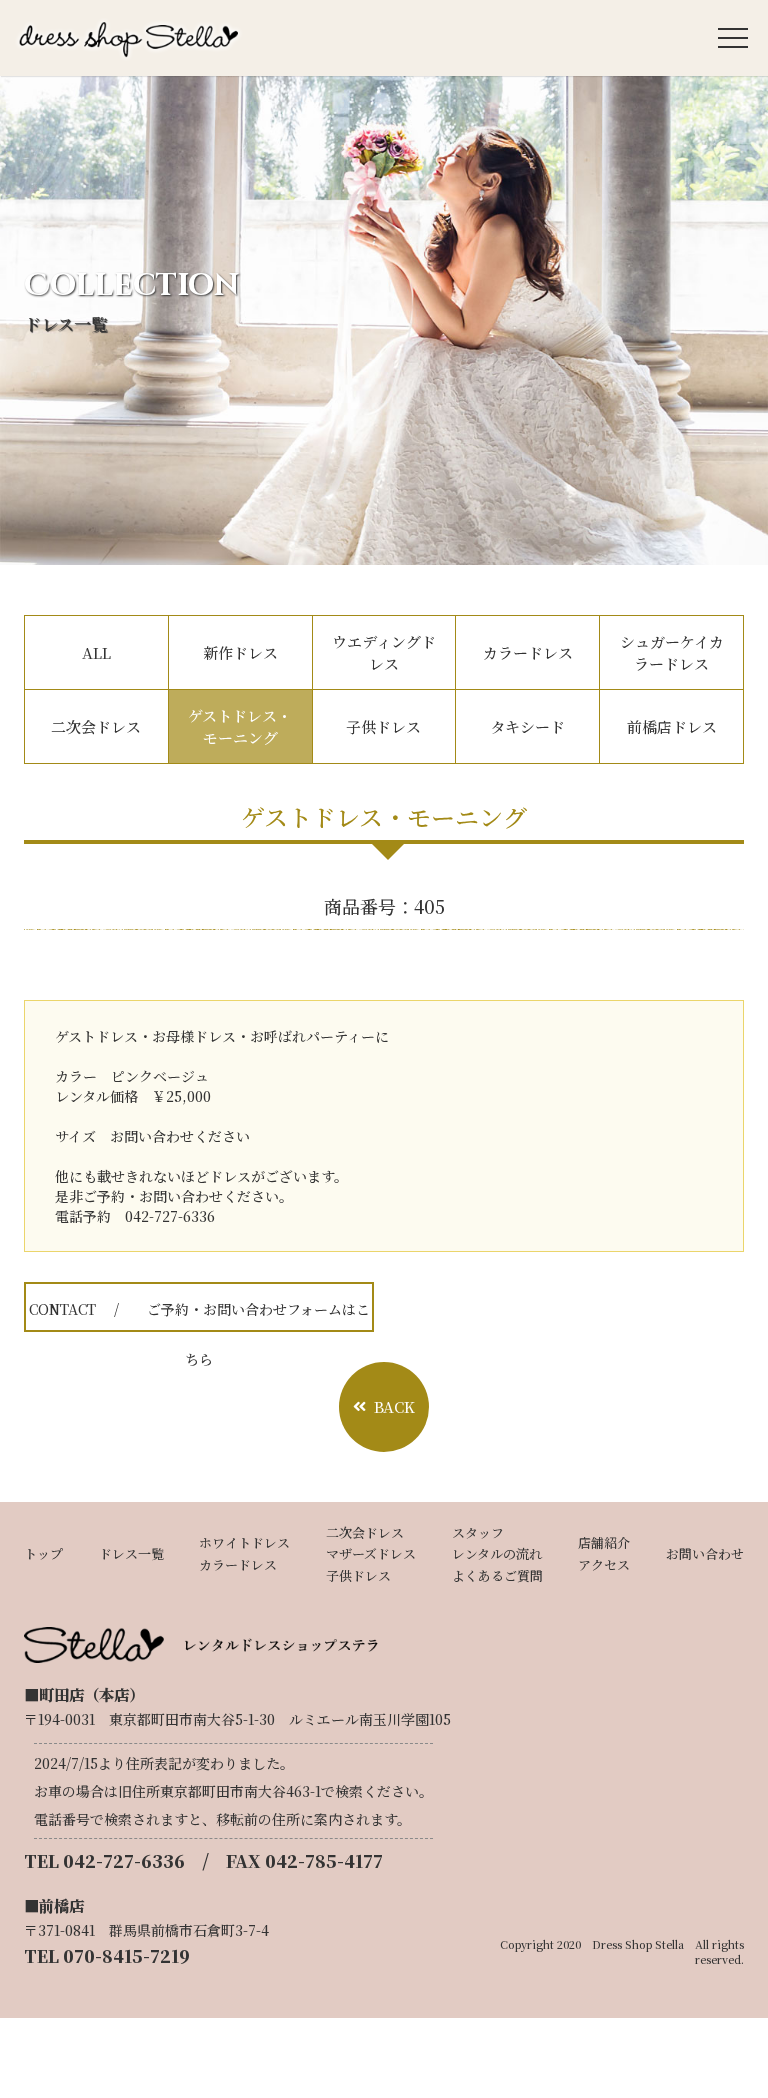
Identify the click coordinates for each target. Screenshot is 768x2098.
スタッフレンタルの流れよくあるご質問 (497, 1554)
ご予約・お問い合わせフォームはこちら (199, 1315)
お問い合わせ (705, 1553)
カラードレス (528, 652)
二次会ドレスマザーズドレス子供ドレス (371, 1554)
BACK (394, 1406)
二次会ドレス (96, 726)
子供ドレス (383, 726)
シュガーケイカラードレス (672, 652)
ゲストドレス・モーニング (240, 726)
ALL (96, 652)
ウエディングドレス (384, 652)
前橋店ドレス (672, 726)
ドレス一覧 (131, 1553)
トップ (43, 1553)
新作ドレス (240, 652)
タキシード (527, 726)
